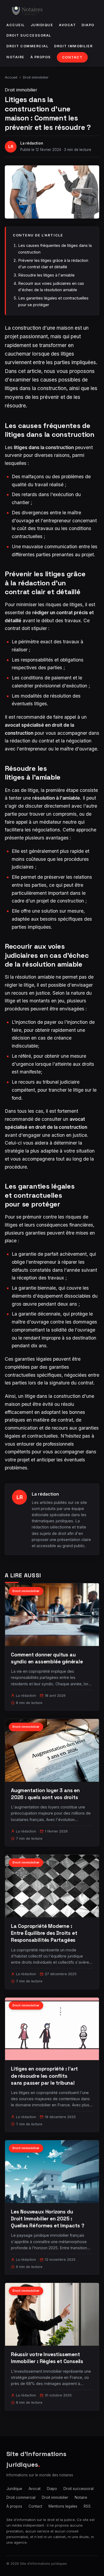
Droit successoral (29, 35)
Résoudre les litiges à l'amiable (46, 275)
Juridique (42, 25)
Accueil (16, 25)
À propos (41, 57)
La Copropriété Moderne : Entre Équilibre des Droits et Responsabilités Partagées (44, 1933)
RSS (87, 2506)
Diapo (88, 25)
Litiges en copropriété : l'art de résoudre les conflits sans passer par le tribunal (44, 2076)
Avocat (67, 25)
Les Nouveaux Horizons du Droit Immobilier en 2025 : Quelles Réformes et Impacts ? (48, 2219)
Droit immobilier (73, 46)
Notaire (15, 57)
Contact (72, 57)
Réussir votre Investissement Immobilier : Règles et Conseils (47, 2358)
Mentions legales (63, 2506)
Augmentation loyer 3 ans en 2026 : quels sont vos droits (45, 1794)
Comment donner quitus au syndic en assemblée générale (47, 1658)
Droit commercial (27, 46)
